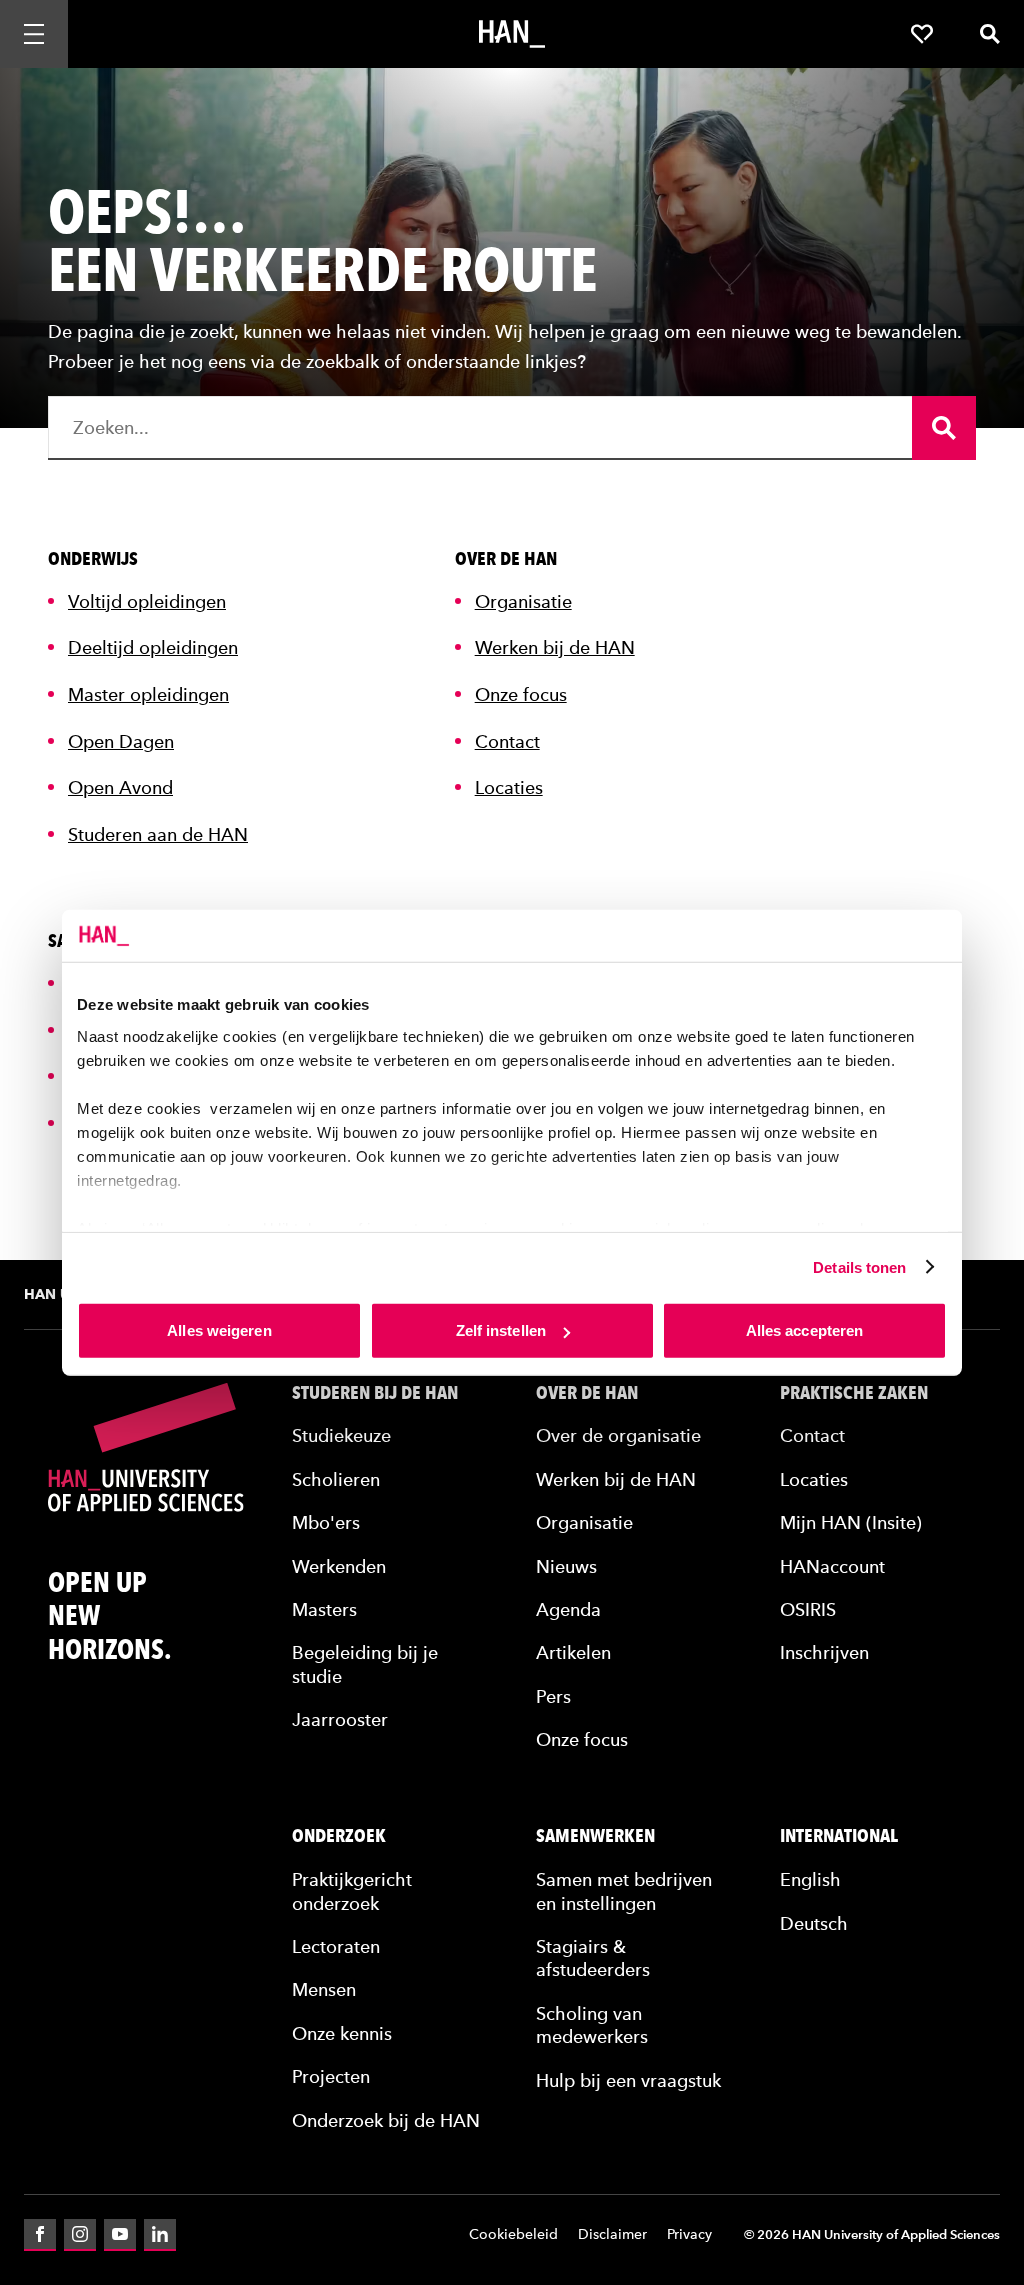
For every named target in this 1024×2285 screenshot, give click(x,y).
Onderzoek (339, 1836)
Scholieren (336, 1479)
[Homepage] (512, 34)
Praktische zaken (854, 1393)
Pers (553, 1696)
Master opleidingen (148, 694)
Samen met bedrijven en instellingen (624, 1891)
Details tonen (859, 1266)
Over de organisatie (618, 1435)
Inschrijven (824, 1652)
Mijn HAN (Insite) (851, 1522)
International (839, 1836)
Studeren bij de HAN (375, 1393)
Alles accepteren (805, 1330)
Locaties (509, 787)
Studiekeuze (341, 1435)
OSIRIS (808, 1609)
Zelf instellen (501, 1330)
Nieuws (566, 1566)
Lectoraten (336, 1946)
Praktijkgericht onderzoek (352, 1891)
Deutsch (814, 1923)
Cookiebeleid (513, 2234)
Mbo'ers (326, 1522)
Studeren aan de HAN (158, 834)
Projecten (331, 2076)
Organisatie (523, 601)
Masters (324, 1609)
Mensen (324, 1989)
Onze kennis (342, 2033)
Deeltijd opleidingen (153, 647)
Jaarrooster (340, 1719)
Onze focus (521, 694)
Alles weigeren (219, 1330)
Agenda (568, 1609)
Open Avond (120, 787)
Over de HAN (587, 1393)
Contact (507, 741)
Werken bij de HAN (555, 647)
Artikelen (573, 1652)
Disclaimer (612, 2234)
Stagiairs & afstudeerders (593, 1958)
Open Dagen (121, 741)
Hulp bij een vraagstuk (628, 2080)
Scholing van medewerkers (592, 2025)
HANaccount (832, 1566)
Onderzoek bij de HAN (386, 2120)
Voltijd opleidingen (147, 601)
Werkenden (339, 1566)
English (810, 1879)
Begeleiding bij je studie (365, 1664)
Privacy (689, 2234)
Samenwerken (595, 1836)
